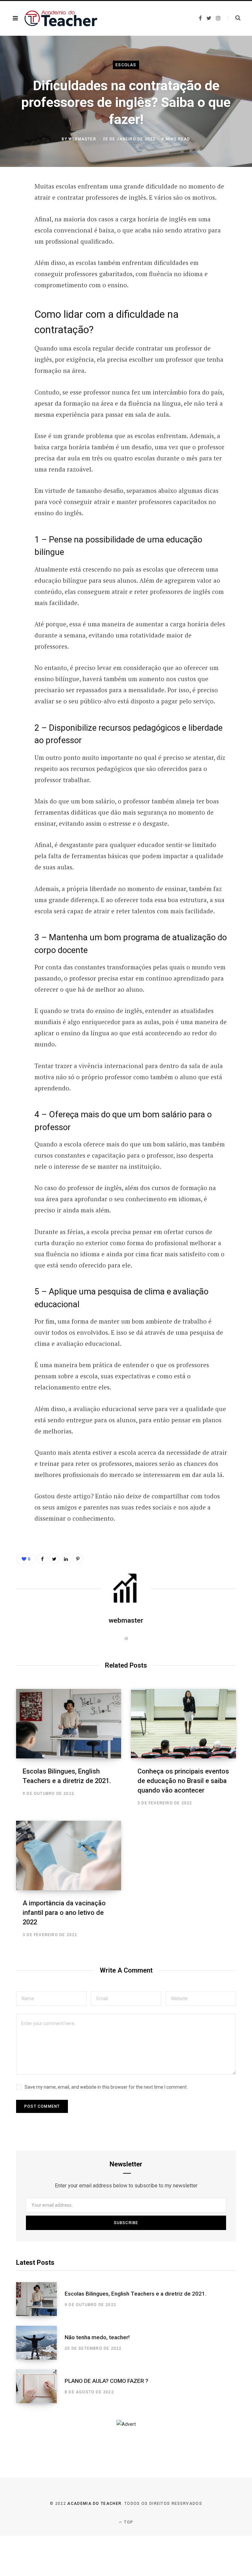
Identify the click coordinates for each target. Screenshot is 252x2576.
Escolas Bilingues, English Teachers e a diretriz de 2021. (136, 2294)
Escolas (126, 65)
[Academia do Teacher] (61, 18)
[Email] (11, 257)
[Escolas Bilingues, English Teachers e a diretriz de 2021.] (69, 1724)
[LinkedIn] (66, 1559)
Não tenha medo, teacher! (97, 2337)
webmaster (82, 139)
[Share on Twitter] (11, 223)
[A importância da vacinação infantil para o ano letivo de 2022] (69, 1856)
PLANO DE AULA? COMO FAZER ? (106, 2381)
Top (128, 2522)
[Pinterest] (11, 240)
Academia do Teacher (94, 2504)
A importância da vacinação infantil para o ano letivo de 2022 (64, 1913)
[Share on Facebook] (11, 205)
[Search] (234, 18)
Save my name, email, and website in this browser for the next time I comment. (106, 2087)
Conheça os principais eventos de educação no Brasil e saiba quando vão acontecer (183, 1781)
